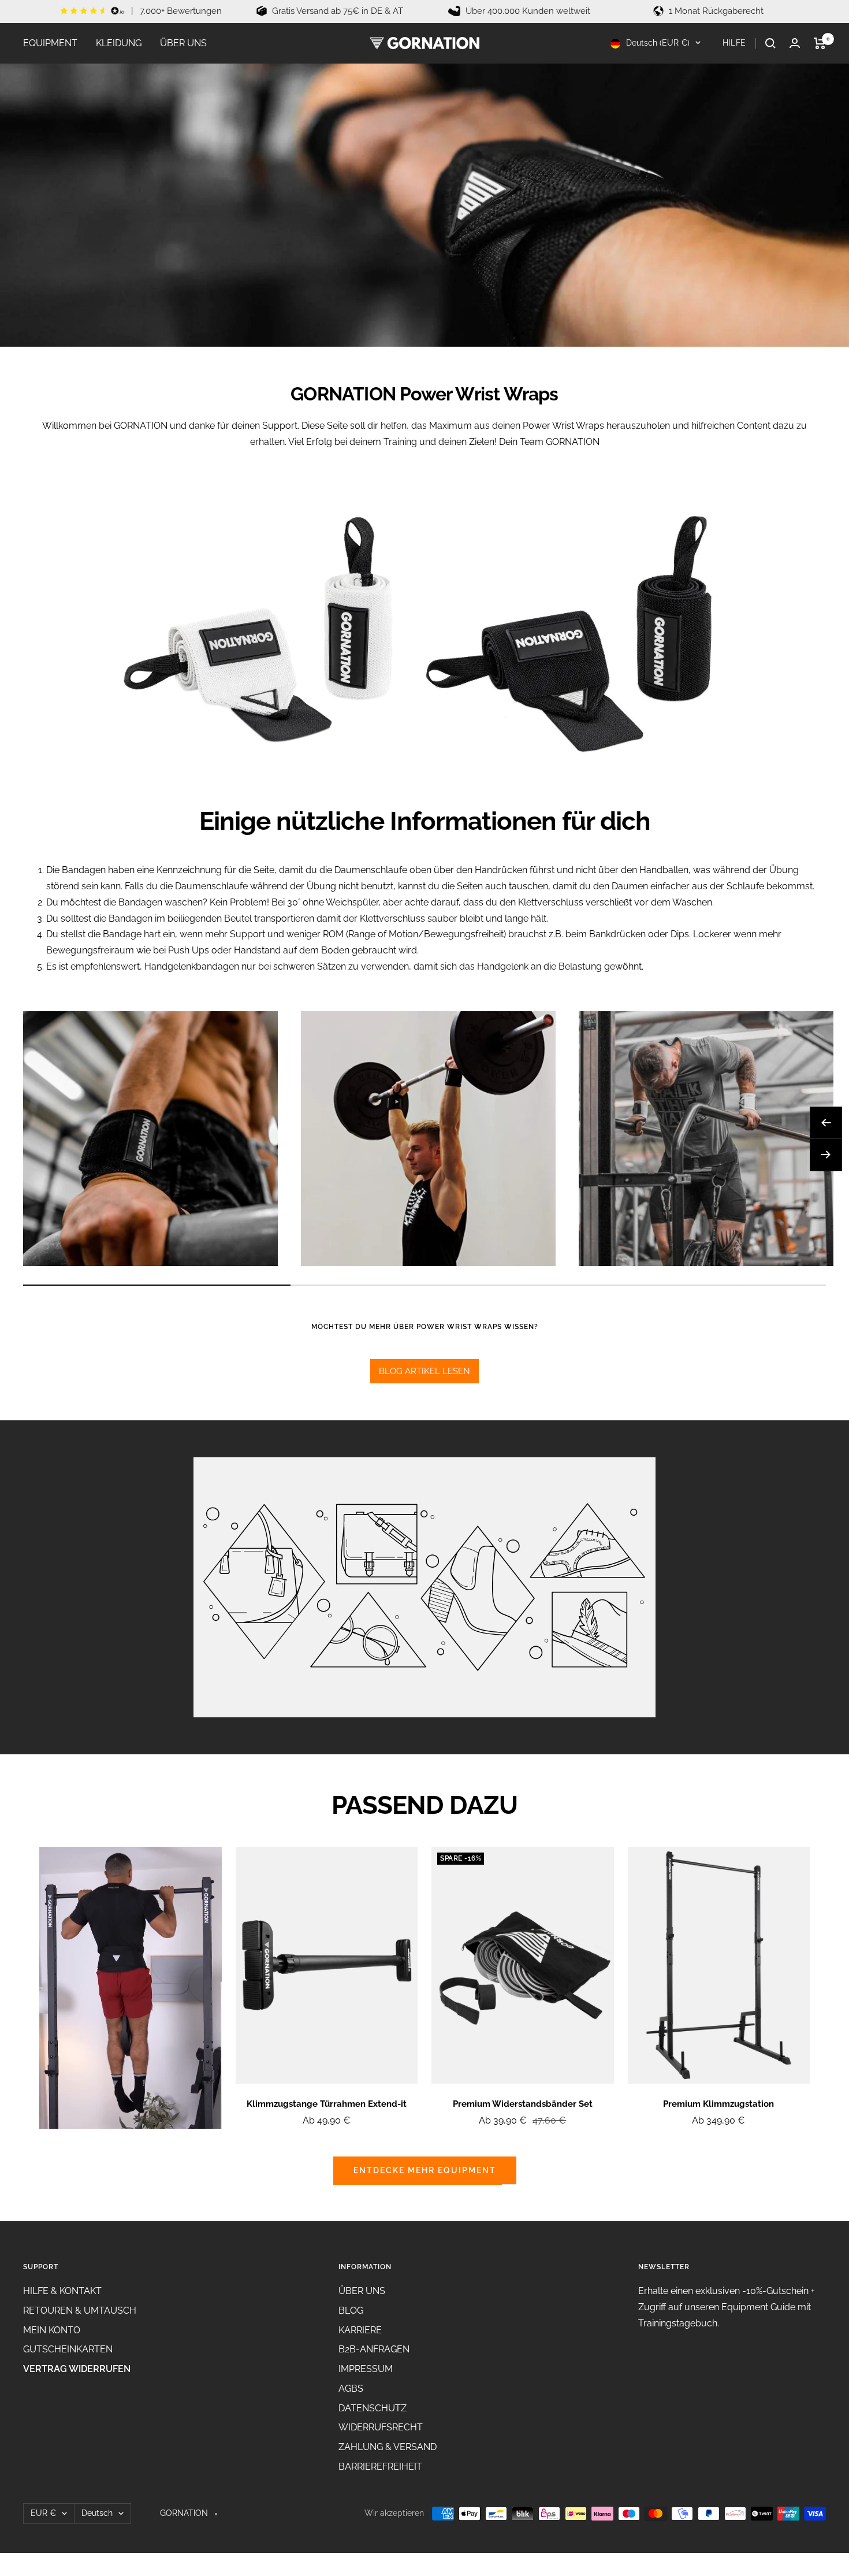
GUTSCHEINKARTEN (68, 2349)
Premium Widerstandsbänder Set (523, 2104)
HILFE (735, 43)
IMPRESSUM (366, 2369)
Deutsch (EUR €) (657, 43)
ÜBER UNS (183, 43)
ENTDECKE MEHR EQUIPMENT (425, 2170)
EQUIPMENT (50, 43)
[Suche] (770, 43)
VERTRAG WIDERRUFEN (77, 2369)
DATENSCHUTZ (373, 2408)
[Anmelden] (795, 43)
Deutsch (97, 2513)
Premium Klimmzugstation (718, 2104)
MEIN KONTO (52, 2330)
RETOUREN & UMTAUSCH (80, 2310)
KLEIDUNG (119, 43)
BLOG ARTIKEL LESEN (425, 1371)
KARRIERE (360, 2330)
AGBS (351, 2388)
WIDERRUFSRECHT (381, 2427)
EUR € (43, 2513)
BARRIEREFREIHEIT (380, 2466)
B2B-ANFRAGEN (374, 2349)
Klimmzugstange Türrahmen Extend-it (327, 2104)
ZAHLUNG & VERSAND (388, 2447)
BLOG (351, 2310)
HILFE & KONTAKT (62, 2291)
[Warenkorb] (820, 43)
